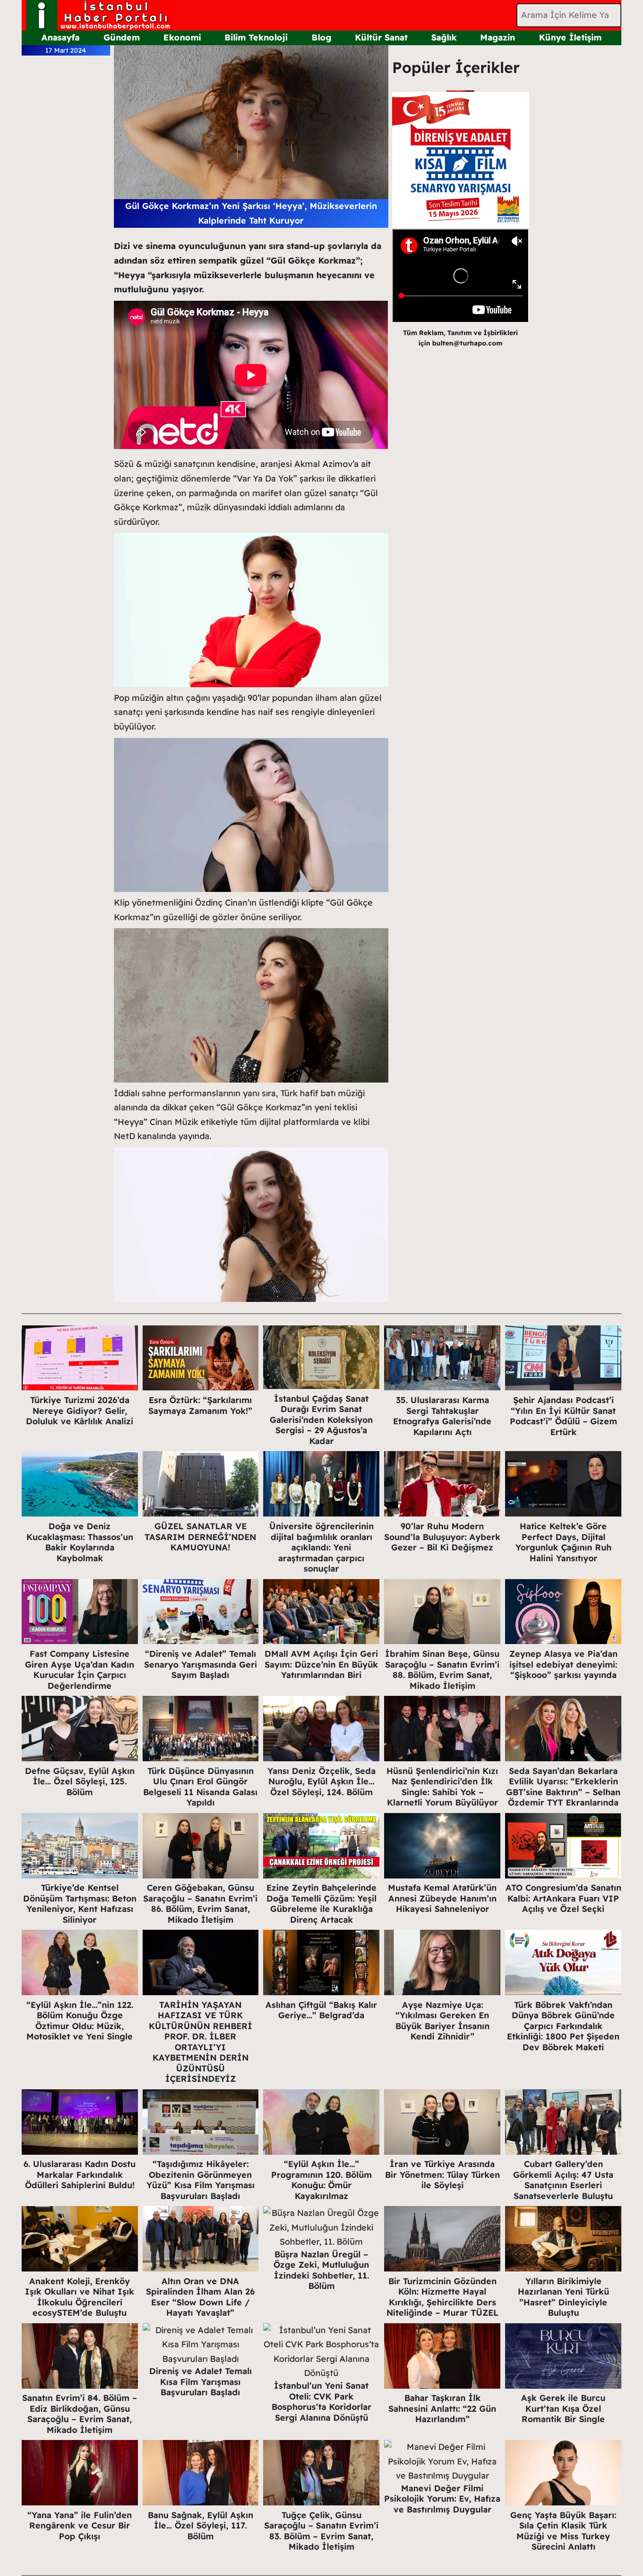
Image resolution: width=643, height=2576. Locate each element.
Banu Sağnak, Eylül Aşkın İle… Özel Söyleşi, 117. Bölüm (201, 2526)
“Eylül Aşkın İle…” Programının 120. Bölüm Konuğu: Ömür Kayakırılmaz (321, 2180)
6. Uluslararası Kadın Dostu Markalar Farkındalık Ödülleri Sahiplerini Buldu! (80, 2175)
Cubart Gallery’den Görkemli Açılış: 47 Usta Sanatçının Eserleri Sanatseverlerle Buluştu (563, 2180)
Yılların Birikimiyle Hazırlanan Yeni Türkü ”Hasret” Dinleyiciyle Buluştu (563, 2297)
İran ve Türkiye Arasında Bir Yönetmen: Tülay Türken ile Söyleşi (442, 2175)
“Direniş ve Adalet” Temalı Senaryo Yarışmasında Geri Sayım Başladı (201, 1664)
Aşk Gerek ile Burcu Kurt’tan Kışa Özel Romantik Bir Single (563, 2408)
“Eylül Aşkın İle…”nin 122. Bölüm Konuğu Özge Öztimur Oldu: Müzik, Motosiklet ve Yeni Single (80, 2021)
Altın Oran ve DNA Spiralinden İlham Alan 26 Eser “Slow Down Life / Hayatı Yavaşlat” (200, 2297)
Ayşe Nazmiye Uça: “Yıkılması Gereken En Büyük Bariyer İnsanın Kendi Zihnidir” (442, 2021)
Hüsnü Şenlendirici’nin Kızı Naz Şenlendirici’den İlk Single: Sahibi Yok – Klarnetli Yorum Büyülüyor (442, 1787)
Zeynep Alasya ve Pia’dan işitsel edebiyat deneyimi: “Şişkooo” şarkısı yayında (563, 1664)
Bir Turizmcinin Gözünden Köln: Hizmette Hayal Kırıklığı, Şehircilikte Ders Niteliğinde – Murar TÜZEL (442, 2297)
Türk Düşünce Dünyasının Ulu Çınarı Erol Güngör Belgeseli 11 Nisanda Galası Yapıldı (200, 1787)
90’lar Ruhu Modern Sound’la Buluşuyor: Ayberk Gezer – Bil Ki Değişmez (442, 1537)
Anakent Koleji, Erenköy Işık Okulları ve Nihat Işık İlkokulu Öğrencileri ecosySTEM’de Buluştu (80, 2297)
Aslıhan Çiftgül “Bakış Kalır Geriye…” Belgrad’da (321, 2010)
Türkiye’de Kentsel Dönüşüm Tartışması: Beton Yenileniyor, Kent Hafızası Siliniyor (80, 1904)
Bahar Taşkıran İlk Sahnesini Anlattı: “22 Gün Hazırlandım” (442, 2408)
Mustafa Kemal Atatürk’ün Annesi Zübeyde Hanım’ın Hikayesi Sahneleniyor (442, 1898)
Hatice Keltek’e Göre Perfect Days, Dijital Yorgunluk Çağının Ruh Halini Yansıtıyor (563, 1542)
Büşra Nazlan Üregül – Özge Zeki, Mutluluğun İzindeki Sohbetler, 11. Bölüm (321, 2270)
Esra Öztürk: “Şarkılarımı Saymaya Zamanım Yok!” (200, 1405)
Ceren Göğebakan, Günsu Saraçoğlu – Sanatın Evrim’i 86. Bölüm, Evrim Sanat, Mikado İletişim (200, 1904)
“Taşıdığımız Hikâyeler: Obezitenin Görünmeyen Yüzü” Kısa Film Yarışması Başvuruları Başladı (201, 2180)
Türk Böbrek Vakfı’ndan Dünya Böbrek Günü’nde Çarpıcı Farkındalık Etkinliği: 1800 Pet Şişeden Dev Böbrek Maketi (563, 2026)
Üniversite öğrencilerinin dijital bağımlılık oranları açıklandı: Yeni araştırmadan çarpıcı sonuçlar (321, 1547)
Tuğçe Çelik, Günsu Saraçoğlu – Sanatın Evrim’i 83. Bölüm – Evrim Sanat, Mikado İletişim (321, 2531)
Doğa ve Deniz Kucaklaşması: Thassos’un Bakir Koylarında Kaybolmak (80, 1542)
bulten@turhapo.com (467, 343)
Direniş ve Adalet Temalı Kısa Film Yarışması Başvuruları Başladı (201, 2382)
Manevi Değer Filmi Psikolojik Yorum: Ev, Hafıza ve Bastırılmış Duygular (442, 2499)
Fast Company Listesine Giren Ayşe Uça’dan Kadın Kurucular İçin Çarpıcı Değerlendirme (80, 1670)
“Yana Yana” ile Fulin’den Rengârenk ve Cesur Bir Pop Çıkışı (80, 2526)
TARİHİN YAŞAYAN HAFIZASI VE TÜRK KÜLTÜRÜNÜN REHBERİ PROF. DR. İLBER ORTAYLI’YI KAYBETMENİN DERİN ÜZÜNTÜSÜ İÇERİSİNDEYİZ (201, 2042)
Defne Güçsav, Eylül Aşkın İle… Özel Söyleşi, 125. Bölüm (80, 1782)
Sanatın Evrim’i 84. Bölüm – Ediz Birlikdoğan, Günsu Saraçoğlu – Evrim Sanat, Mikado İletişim (80, 2414)
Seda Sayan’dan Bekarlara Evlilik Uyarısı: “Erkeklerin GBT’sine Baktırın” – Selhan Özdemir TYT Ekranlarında (563, 1787)
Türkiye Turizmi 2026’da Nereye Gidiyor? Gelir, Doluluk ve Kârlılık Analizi (80, 1411)
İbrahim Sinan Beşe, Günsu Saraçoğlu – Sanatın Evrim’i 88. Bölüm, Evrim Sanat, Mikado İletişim (442, 1670)
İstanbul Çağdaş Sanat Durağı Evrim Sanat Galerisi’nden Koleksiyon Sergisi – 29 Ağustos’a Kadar (321, 1420)
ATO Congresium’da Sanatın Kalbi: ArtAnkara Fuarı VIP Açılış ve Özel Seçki (563, 1898)
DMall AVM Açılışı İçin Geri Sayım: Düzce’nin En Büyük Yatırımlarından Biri (321, 1664)
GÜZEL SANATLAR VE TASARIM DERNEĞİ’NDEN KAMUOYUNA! (200, 1537)
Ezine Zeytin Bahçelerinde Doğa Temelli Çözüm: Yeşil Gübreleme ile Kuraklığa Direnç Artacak (321, 1904)
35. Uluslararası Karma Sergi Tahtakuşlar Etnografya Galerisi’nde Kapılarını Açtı (442, 1416)
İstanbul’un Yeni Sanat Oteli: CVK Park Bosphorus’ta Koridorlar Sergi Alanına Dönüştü (321, 2402)
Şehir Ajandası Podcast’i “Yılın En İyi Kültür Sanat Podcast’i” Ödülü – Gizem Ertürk (563, 1416)
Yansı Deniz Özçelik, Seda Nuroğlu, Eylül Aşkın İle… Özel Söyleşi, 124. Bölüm (321, 1782)
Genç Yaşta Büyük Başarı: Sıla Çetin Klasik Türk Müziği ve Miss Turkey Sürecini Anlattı (563, 2531)
